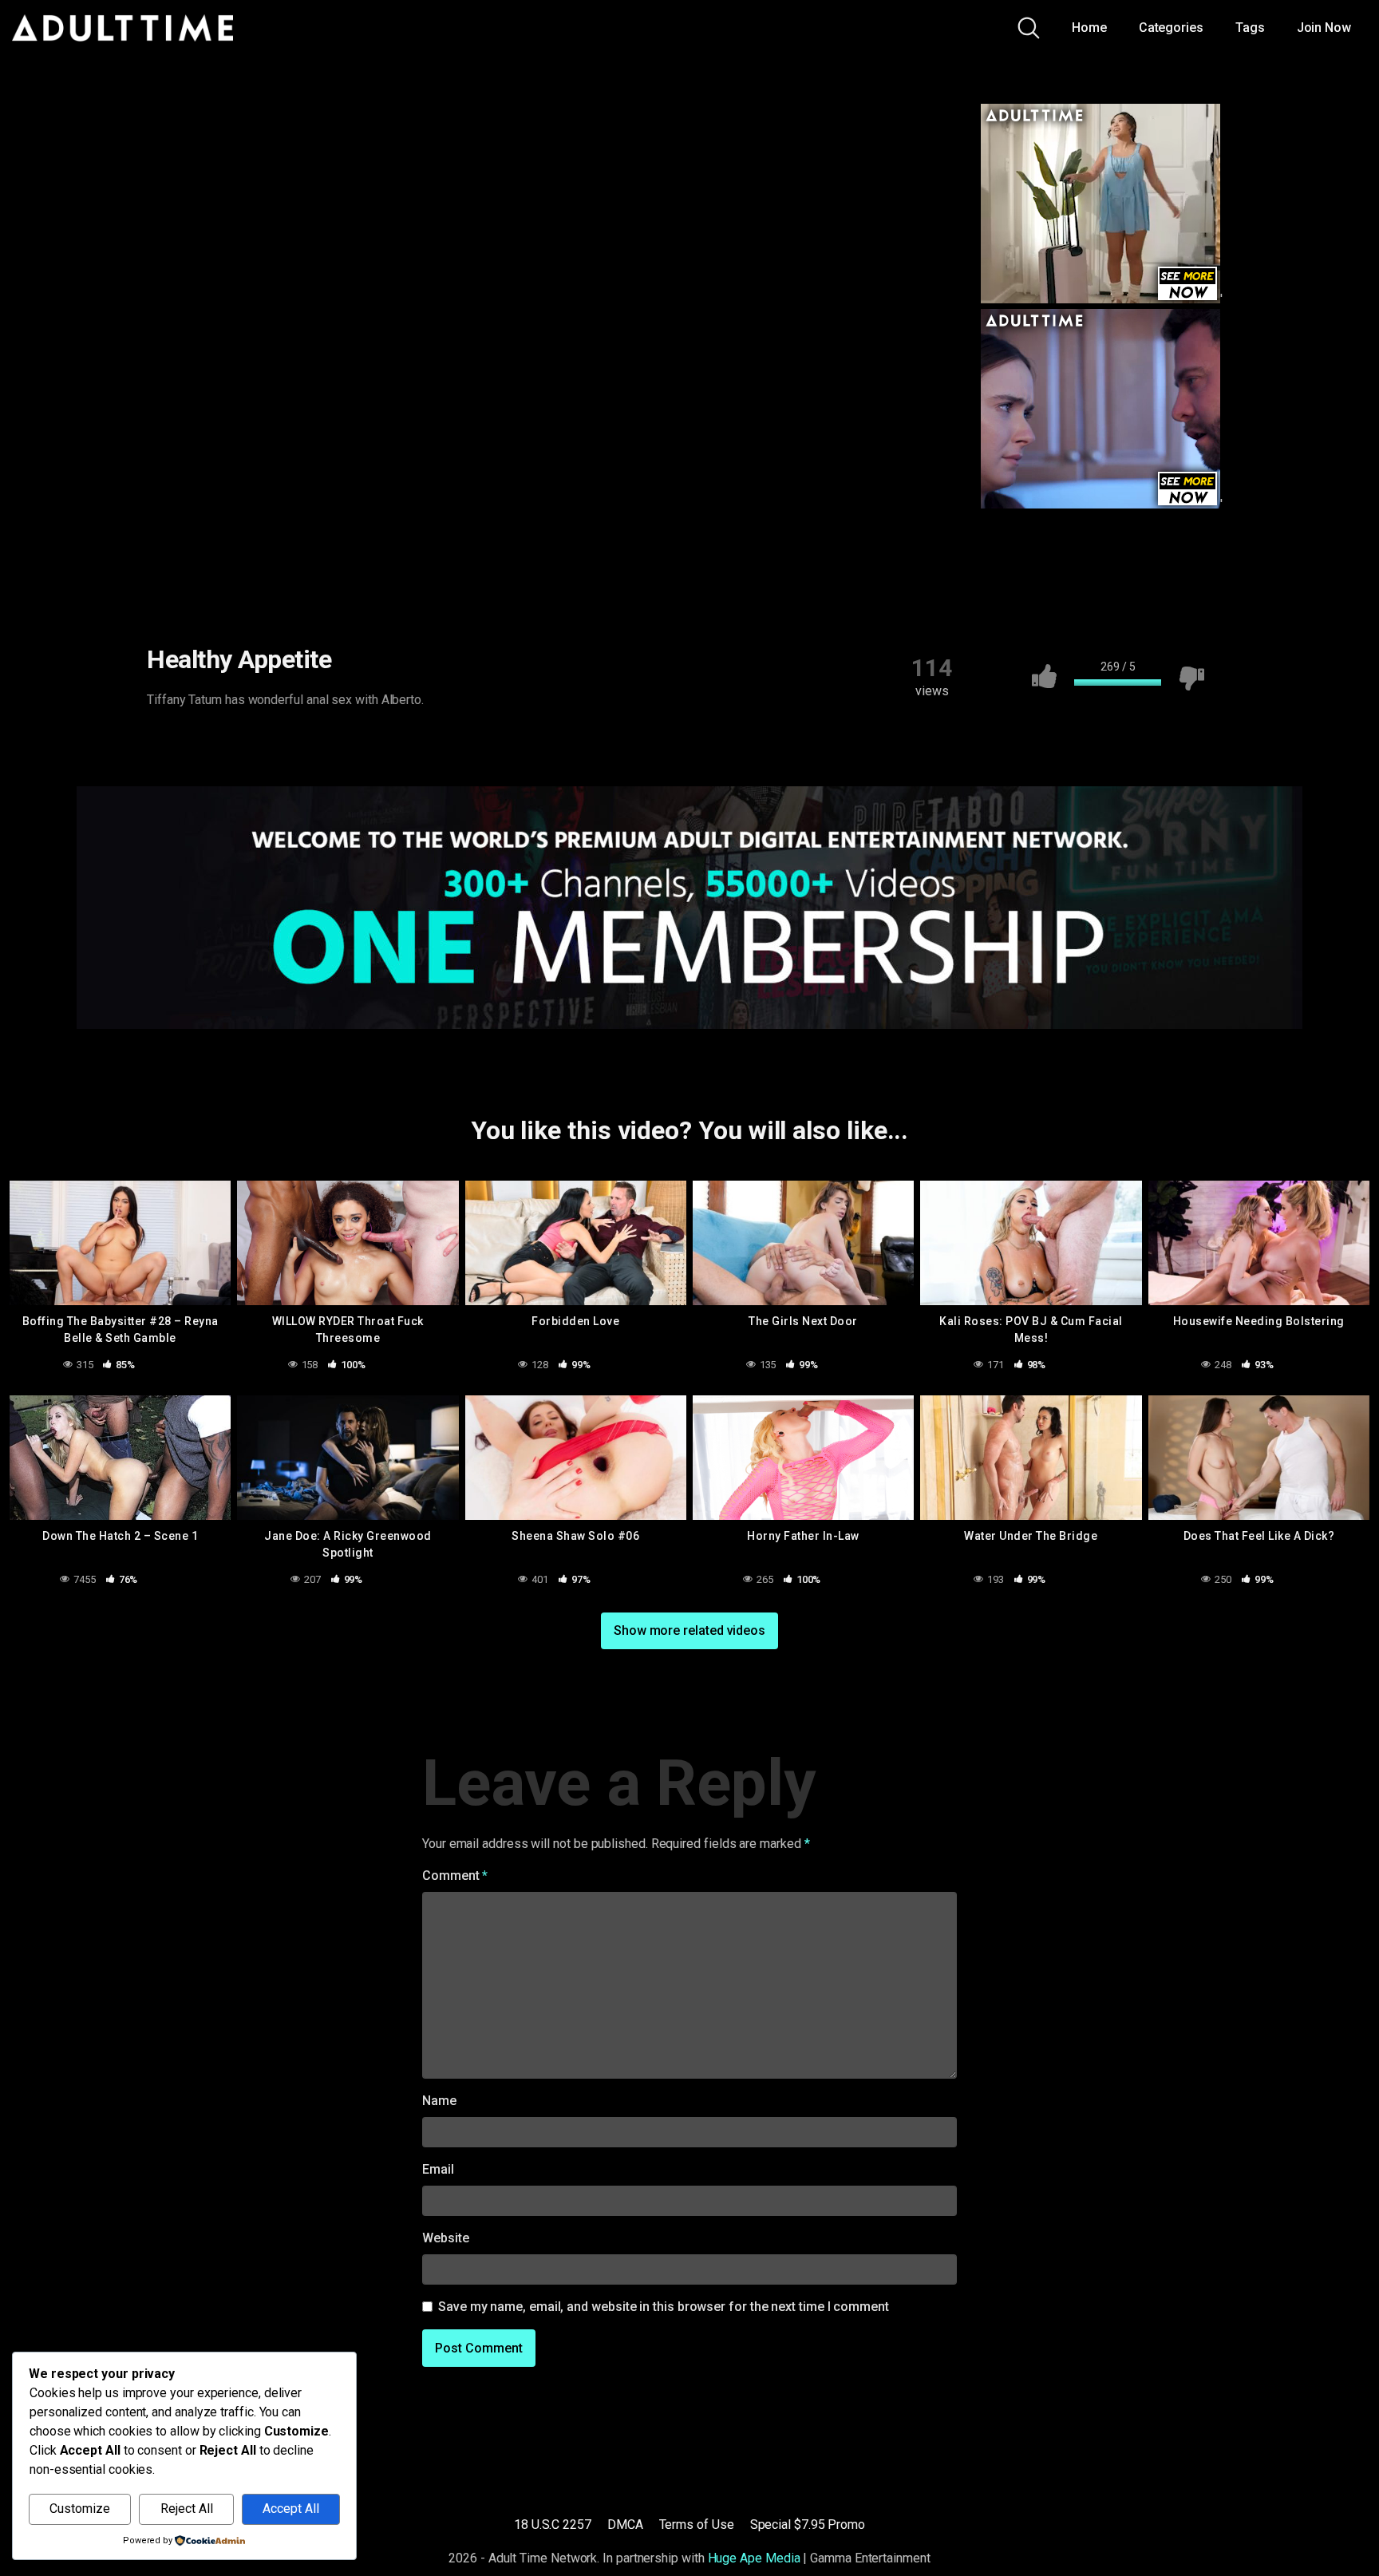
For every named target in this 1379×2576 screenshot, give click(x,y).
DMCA (625, 2525)
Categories (1171, 28)
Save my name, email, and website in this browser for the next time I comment (664, 2307)
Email (438, 2169)
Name (439, 2101)
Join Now (1324, 28)
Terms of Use (697, 2525)
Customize (80, 2509)
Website (445, 2238)
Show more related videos (689, 1630)
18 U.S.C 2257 (553, 2525)
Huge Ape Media (754, 2558)
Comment (455, 1876)
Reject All (187, 2509)
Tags (1250, 28)
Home (1089, 28)
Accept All (291, 2509)
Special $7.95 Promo (808, 2525)
